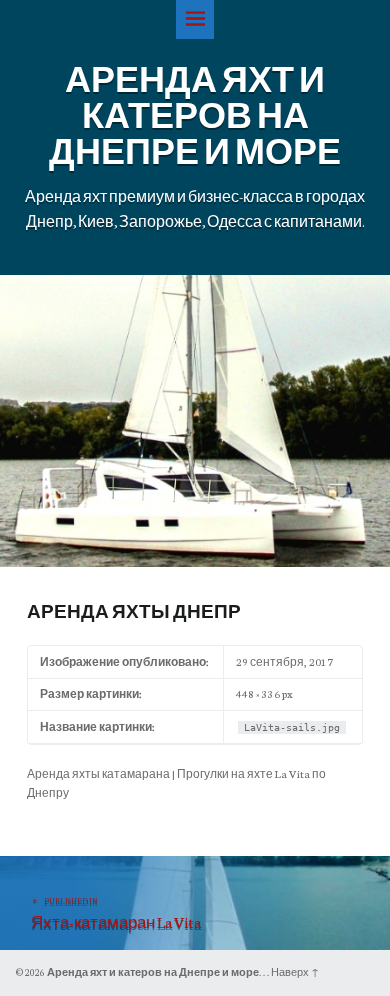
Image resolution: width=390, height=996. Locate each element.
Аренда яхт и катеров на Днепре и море (153, 972)
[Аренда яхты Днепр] (195, 284)
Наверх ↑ (295, 972)
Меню (195, 19)
